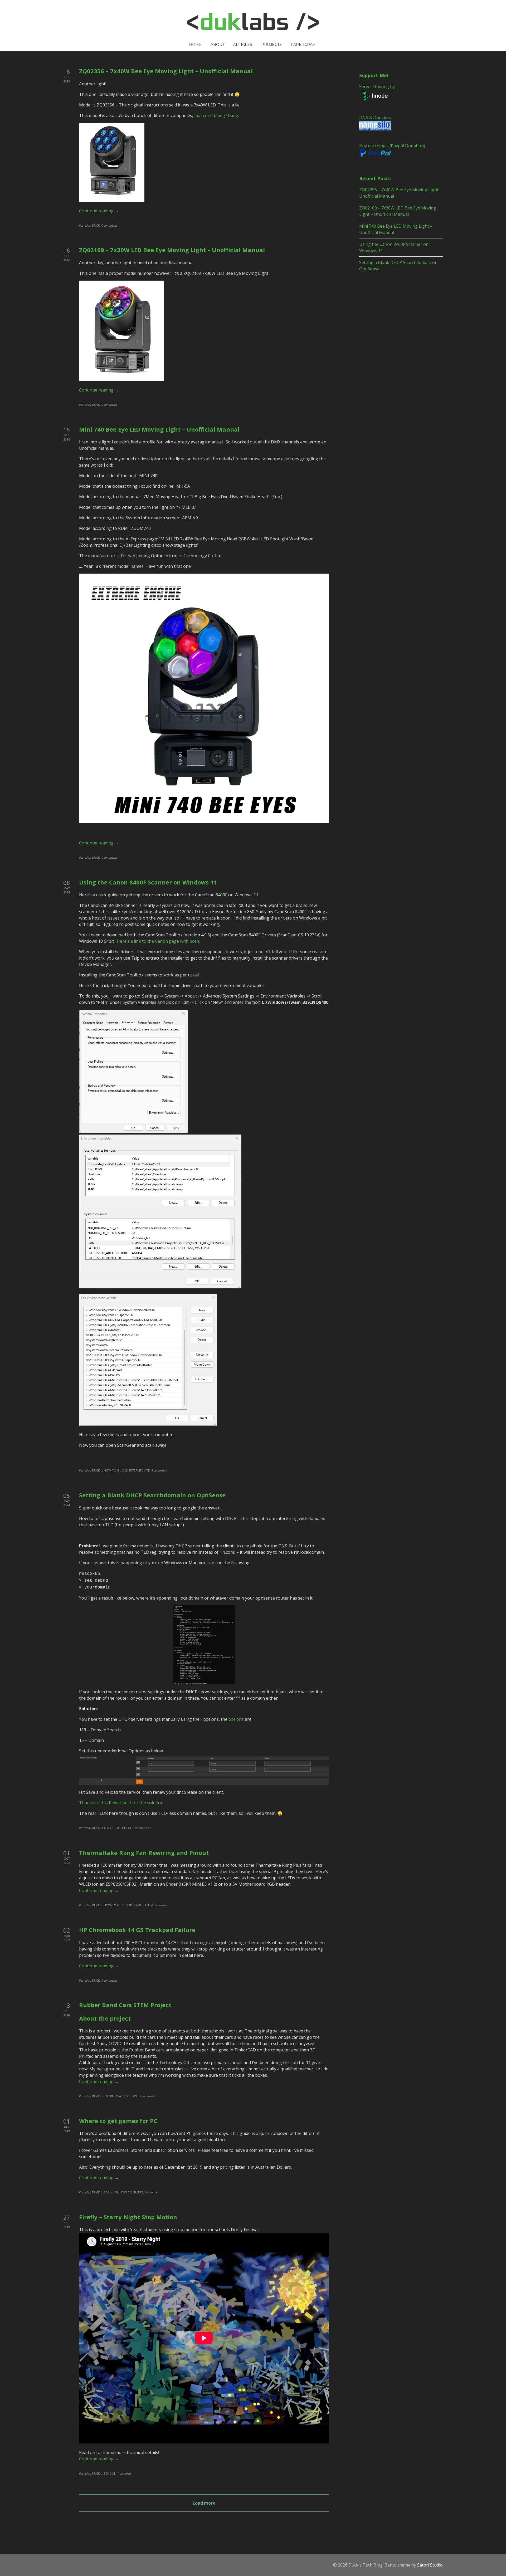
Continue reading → (99, 211)
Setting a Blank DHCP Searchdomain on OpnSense (152, 1495)
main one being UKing (216, 115)
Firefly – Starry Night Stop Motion (128, 2217)
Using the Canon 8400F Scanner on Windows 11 (148, 882)
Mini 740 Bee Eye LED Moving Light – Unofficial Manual (159, 429)
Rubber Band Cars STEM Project (125, 2005)
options (236, 1719)
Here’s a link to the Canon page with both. (158, 941)
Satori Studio (430, 2565)
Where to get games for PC (118, 2121)
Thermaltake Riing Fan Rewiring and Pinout (144, 1852)
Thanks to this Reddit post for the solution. (122, 1803)
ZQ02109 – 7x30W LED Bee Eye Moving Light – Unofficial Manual (172, 250)
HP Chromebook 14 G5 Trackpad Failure (137, 1930)
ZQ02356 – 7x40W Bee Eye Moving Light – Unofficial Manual (166, 71)
